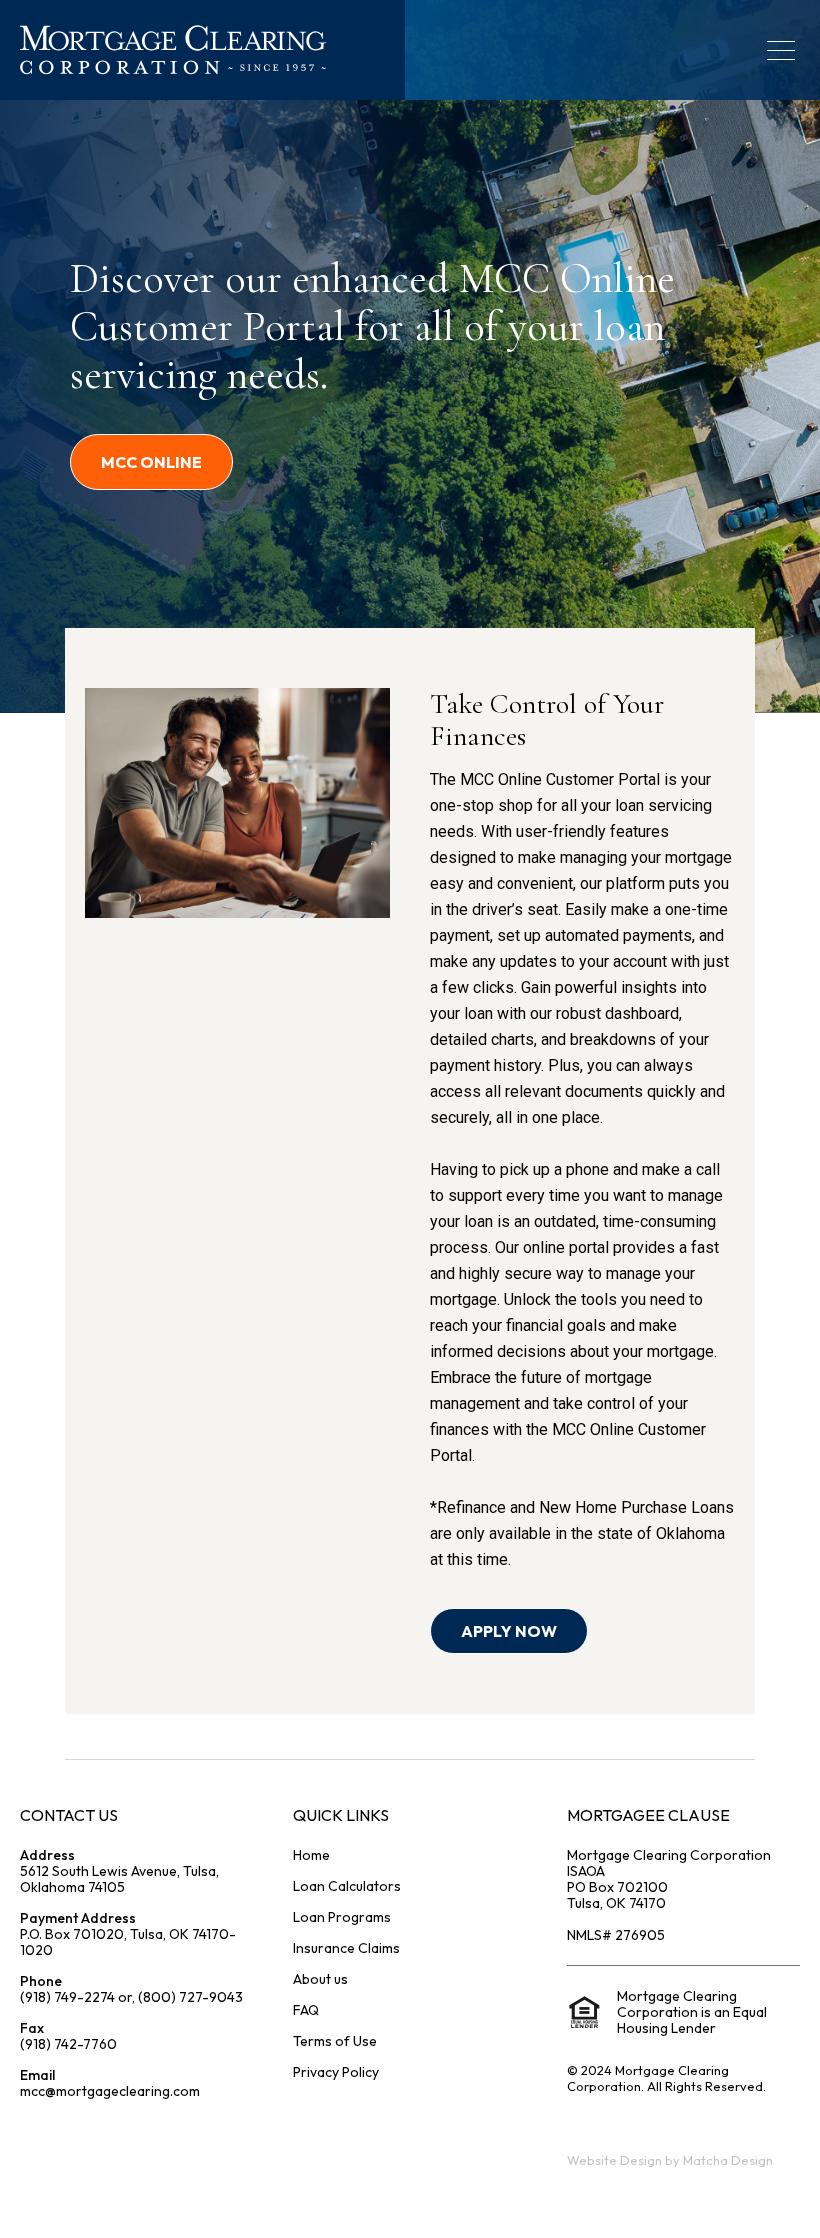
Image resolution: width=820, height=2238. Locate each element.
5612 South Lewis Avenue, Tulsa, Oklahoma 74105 (119, 1879)
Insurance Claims (346, 1948)
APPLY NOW (509, 1631)
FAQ (306, 2010)
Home (311, 1855)
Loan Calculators (347, 1886)
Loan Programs (342, 1917)
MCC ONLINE (151, 462)
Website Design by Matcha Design (670, 2160)
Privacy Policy (336, 2072)
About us (320, 1979)
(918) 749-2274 (67, 1997)
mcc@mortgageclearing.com (110, 2091)
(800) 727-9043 (190, 1997)
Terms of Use (335, 2041)
